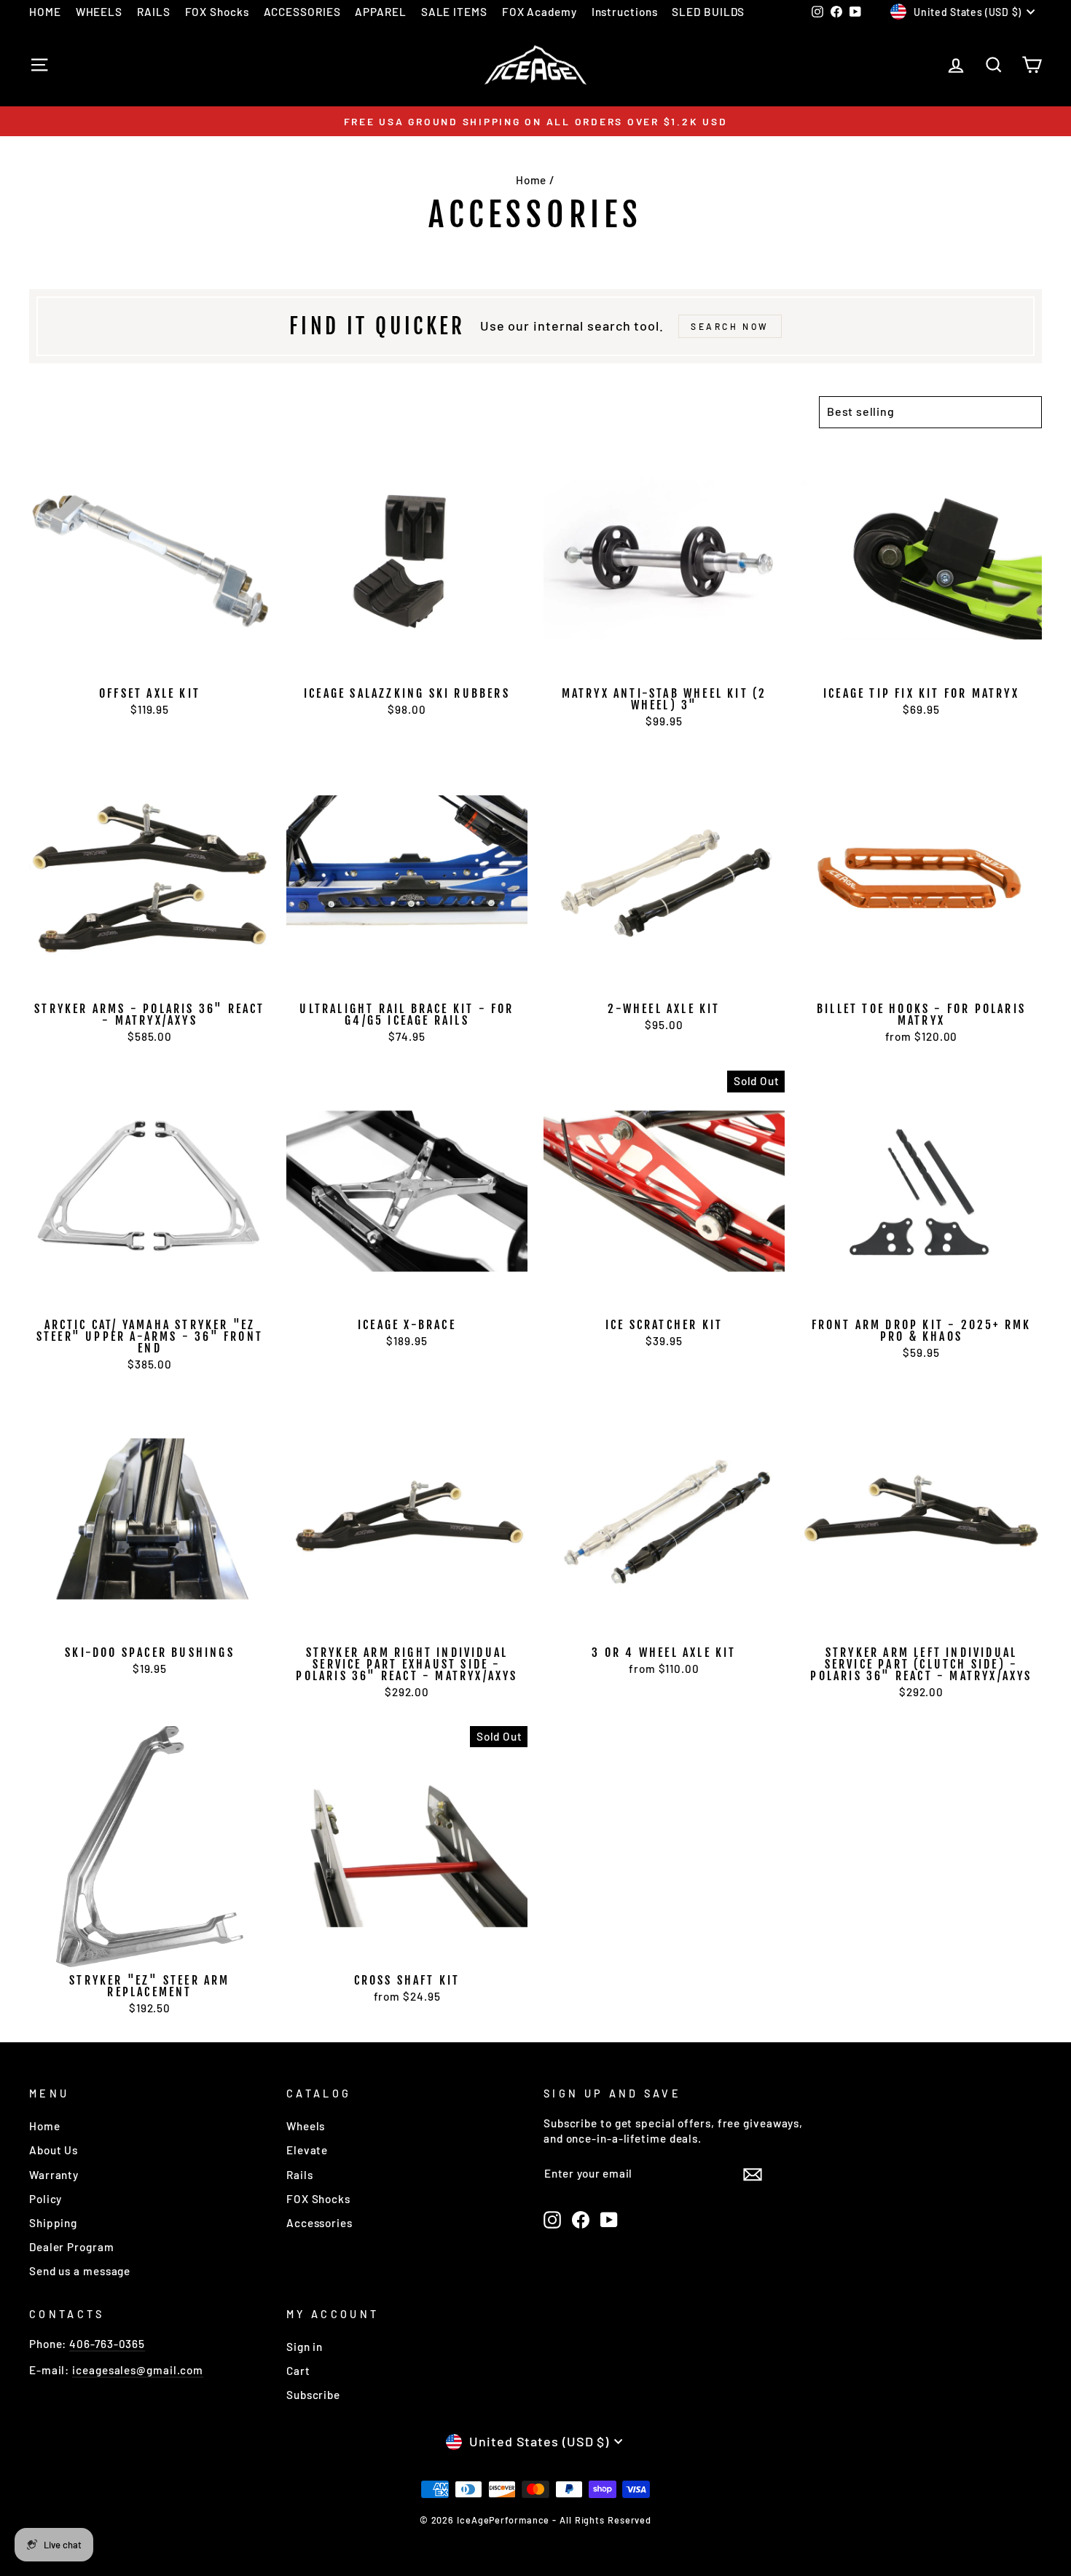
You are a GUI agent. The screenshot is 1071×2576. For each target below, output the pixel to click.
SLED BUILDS (708, 12)
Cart (298, 2371)
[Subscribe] (753, 2173)
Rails (300, 2175)
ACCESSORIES (302, 12)
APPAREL (380, 12)
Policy (46, 2199)
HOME (45, 12)
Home (531, 180)
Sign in (305, 2347)
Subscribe (313, 2395)
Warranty (54, 2175)
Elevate (307, 2150)
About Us (54, 2150)
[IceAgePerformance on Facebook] (581, 2220)
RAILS (154, 12)
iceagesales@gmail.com (138, 2370)
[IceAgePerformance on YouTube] (609, 2220)
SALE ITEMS (454, 12)
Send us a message (80, 2271)
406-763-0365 (107, 2344)
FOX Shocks (217, 12)
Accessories (319, 2223)
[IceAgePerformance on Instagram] (552, 2220)
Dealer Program (72, 2247)
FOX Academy (540, 12)
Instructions (625, 12)
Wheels (306, 2126)
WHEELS (99, 12)
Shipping (53, 2223)
